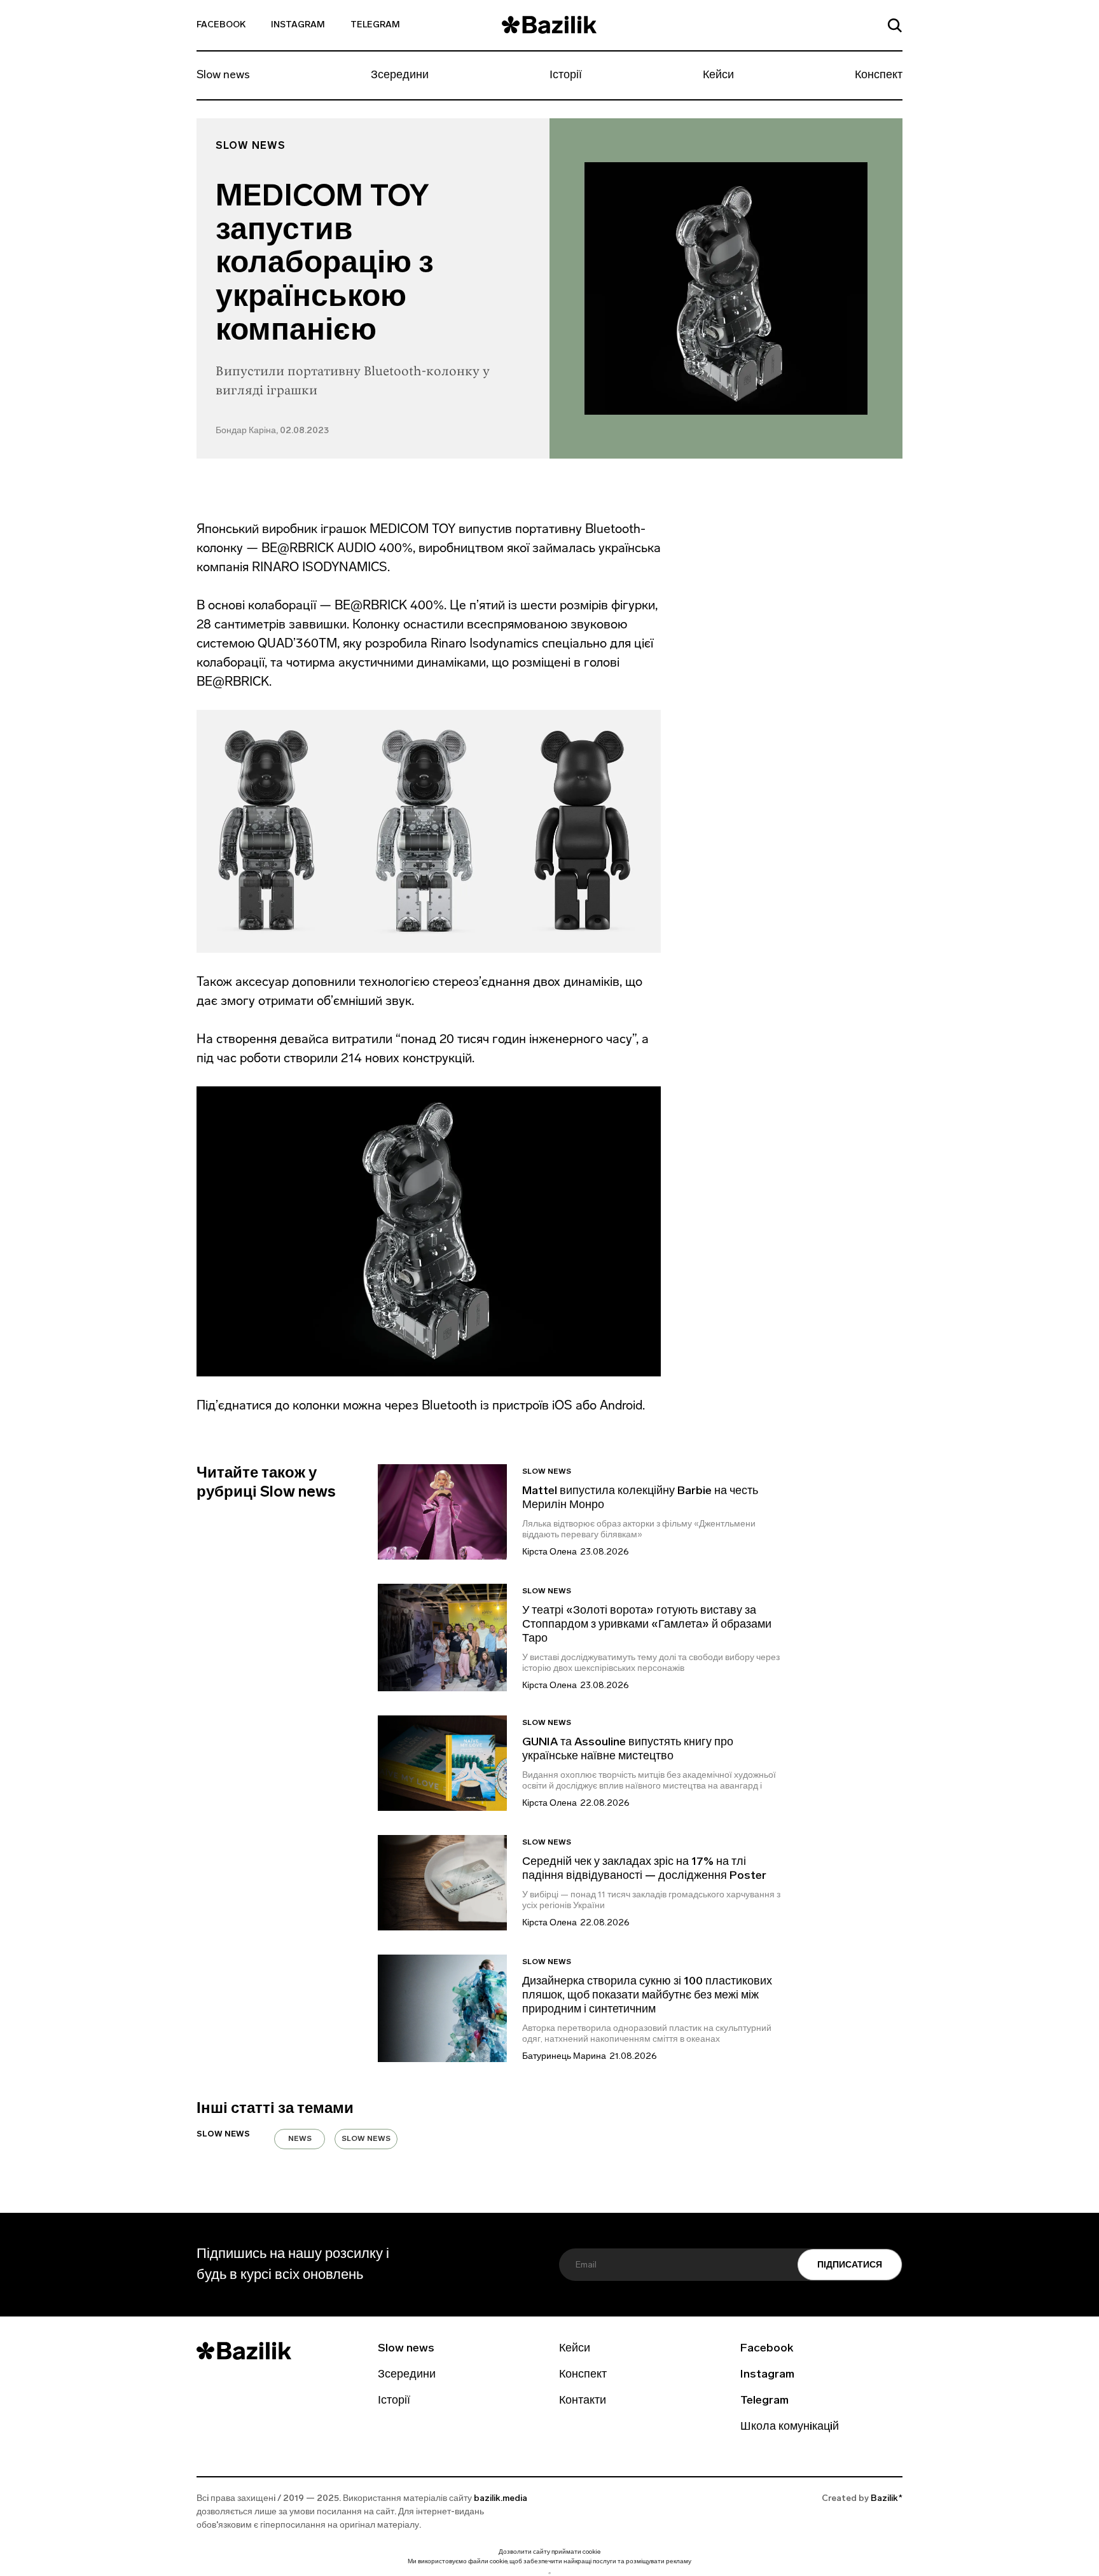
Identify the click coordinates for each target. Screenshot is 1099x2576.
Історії (566, 76)
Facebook (221, 25)
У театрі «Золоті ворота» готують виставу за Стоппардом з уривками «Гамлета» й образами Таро (647, 1625)
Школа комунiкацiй (790, 2427)
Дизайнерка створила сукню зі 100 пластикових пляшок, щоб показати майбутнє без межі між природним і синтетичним (647, 1996)
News (300, 2139)
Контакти (583, 2401)
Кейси (718, 76)
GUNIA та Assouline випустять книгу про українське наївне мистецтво (628, 1750)
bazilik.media (501, 2499)
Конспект (879, 76)
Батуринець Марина (564, 2057)
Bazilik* (887, 2499)
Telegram (375, 25)
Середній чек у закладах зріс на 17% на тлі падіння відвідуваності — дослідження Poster (644, 1869)
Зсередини (400, 76)
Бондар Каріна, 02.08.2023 (272, 431)
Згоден (549, 2573)
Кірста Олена (549, 1552)
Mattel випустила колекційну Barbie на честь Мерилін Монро (640, 1499)
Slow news (223, 76)
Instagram (298, 25)
